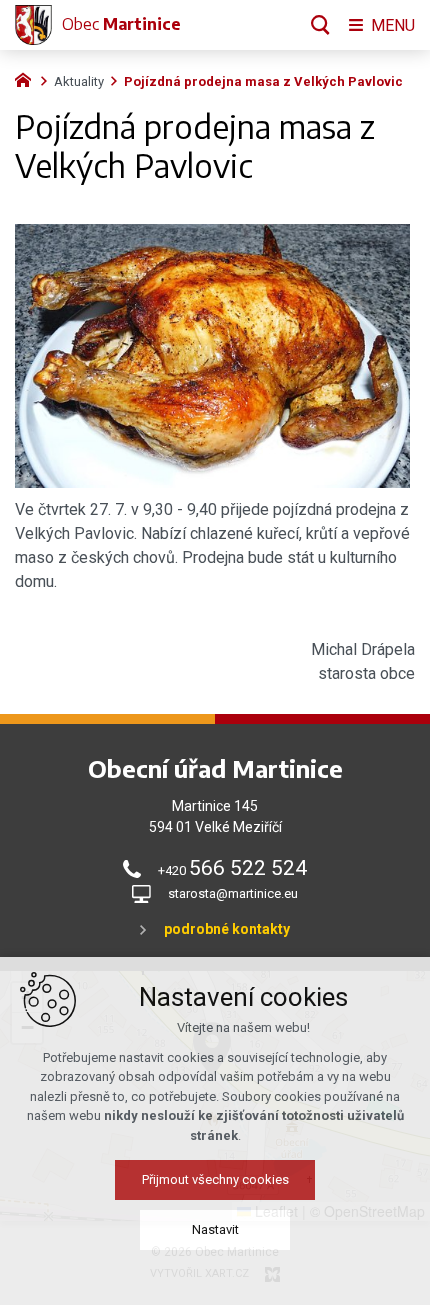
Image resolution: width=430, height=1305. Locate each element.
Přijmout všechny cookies (215, 1179)
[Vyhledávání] (320, 25)
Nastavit (215, 1229)
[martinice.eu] (28, 78)
